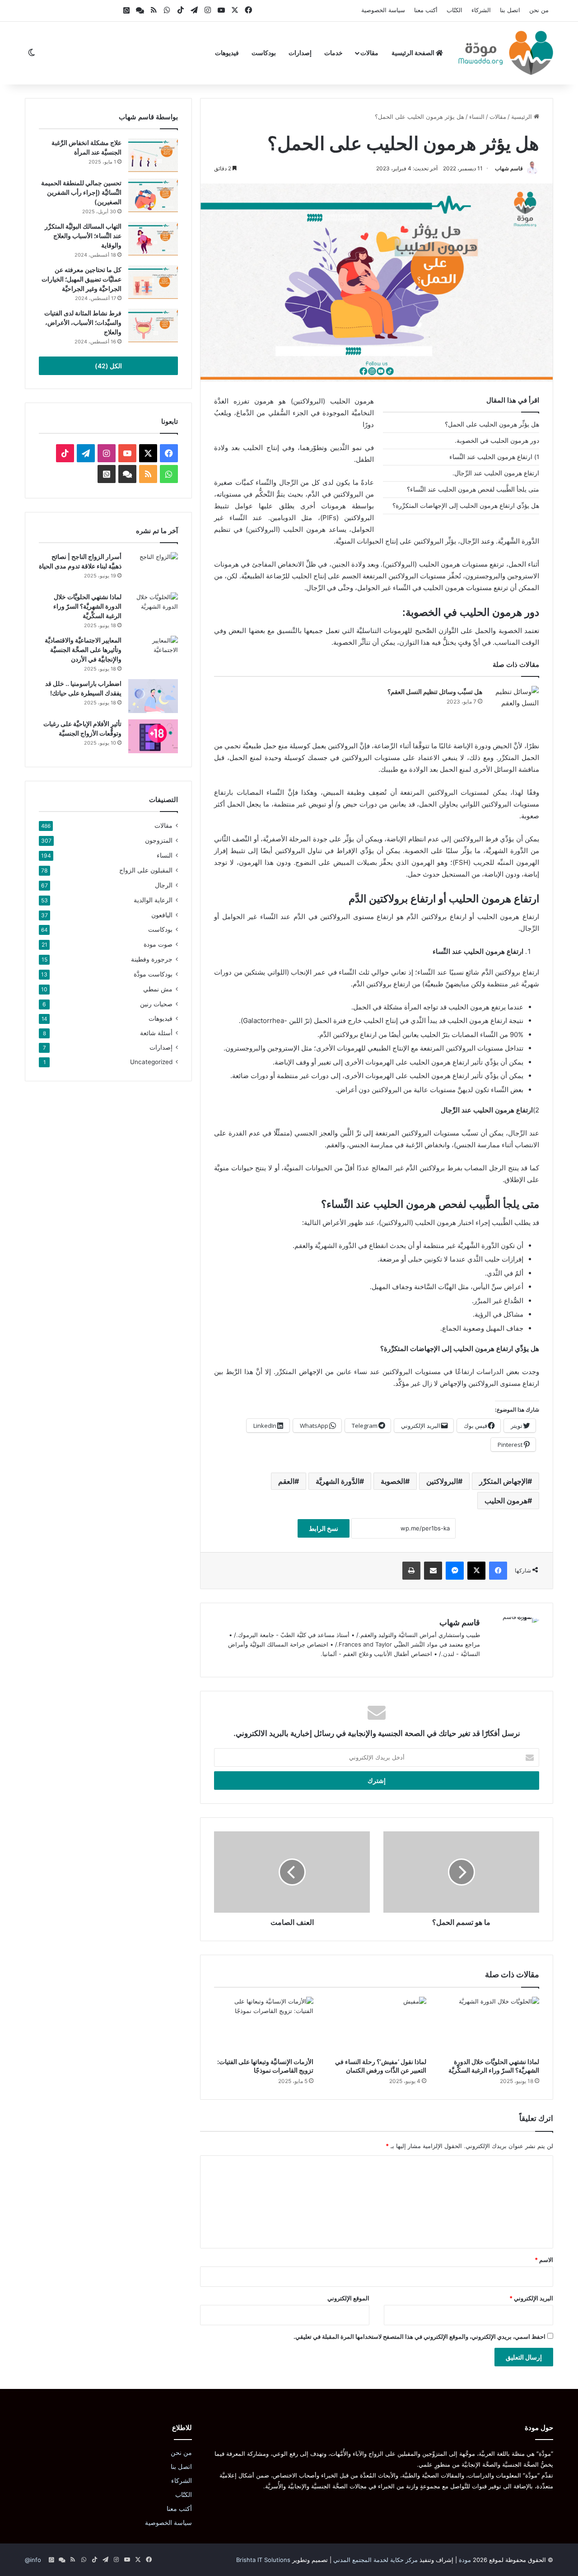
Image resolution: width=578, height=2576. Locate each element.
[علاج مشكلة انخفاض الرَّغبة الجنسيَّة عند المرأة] (153, 155)
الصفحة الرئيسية (414, 53)
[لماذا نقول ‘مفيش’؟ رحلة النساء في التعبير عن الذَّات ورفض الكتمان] (377, 2025)
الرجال (164, 885)
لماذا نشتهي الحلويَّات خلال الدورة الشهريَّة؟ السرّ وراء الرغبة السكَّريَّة (87, 606)
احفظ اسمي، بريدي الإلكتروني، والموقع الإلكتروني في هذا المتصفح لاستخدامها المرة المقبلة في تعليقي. (420, 2337)
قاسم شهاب (509, 168)
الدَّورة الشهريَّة (338, 1481)
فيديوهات (227, 53)
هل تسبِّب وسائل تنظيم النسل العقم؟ (435, 692)
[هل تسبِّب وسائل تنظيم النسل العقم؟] (514, 703)
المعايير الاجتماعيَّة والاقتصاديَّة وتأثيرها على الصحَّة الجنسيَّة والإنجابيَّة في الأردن (83, 650)
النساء (477, 117)
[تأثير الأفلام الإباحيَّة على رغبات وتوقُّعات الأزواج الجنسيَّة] (153, 736)
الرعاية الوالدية (153, 900)
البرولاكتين (442, 1481)
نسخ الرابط (324, 1528)
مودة (465, 2560)
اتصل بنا (510, 10)
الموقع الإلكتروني (348, 2298)
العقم (286, 1481)
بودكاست (264, 53)
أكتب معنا (426, 10)
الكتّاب (454, 10)
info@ (33, 2560)
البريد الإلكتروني (531, 2298)
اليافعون (162, 915)
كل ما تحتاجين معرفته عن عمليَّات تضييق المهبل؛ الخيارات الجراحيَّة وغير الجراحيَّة (82, 279)
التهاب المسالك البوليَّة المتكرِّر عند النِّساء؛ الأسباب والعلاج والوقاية (83, 236)
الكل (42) (108, 366)
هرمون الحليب (506, 1501)
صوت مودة (158, 944)
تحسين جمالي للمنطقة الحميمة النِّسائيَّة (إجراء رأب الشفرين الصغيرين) (81, 192)
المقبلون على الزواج (146, 870)
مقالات (369, 53)
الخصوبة (393, 1481)
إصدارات (300, 53)
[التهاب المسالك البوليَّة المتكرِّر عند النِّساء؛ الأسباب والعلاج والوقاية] (153, 239)
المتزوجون (159, 840)
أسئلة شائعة (156, 1033)
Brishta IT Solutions (263, 2560)
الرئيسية (522, 117)
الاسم (544, 2260)
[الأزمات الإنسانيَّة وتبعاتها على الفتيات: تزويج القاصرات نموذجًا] (264, 2025)
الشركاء (481, 10)
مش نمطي (158, 989)
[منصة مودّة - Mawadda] (506, 53)
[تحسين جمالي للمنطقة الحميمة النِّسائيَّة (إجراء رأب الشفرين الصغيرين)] (153, 195)
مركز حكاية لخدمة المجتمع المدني (375, 2560)
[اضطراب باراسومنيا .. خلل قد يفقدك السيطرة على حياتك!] (153, 696)
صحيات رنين (156, 1004)
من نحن (539, 10)
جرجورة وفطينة (152, 959)
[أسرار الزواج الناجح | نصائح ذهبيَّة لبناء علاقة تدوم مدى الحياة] (153, 569)
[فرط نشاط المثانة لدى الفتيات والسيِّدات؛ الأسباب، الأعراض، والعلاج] (153, 326)
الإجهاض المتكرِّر (503, 1481)
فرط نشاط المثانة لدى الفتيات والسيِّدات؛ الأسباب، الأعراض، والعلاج (83, 322)
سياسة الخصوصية (383, 10)
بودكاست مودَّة (153, 974)
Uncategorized (151, 1062)
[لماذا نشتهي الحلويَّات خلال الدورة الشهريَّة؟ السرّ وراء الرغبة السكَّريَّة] (489, 2025)
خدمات (333, 53)
